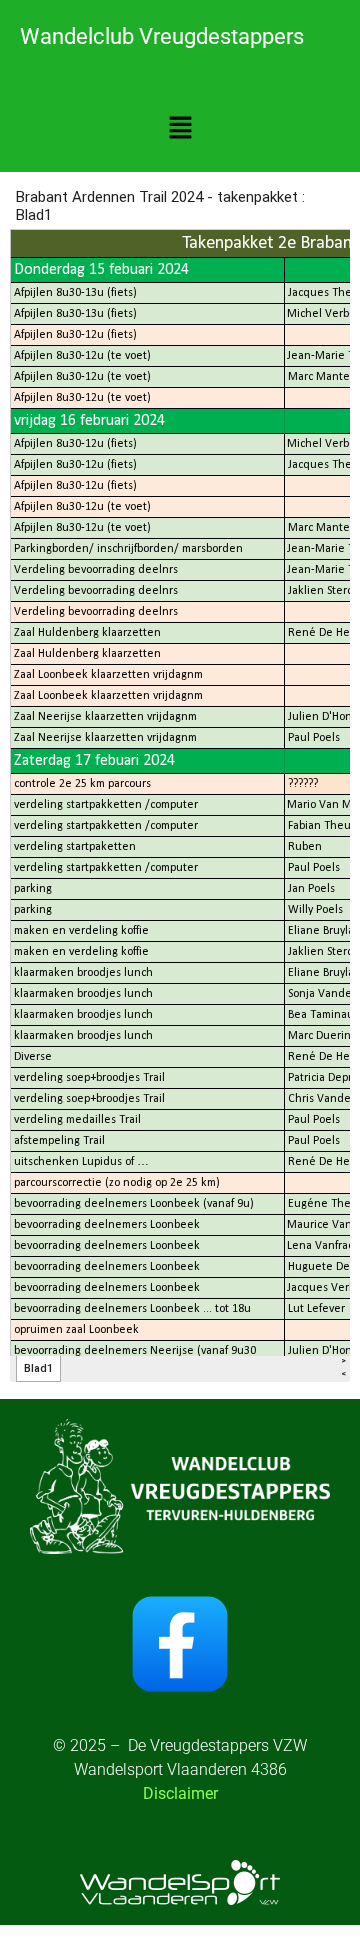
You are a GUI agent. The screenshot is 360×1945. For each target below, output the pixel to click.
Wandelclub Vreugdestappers (162, 36)
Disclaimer (180, 1793)
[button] (180, 129)
